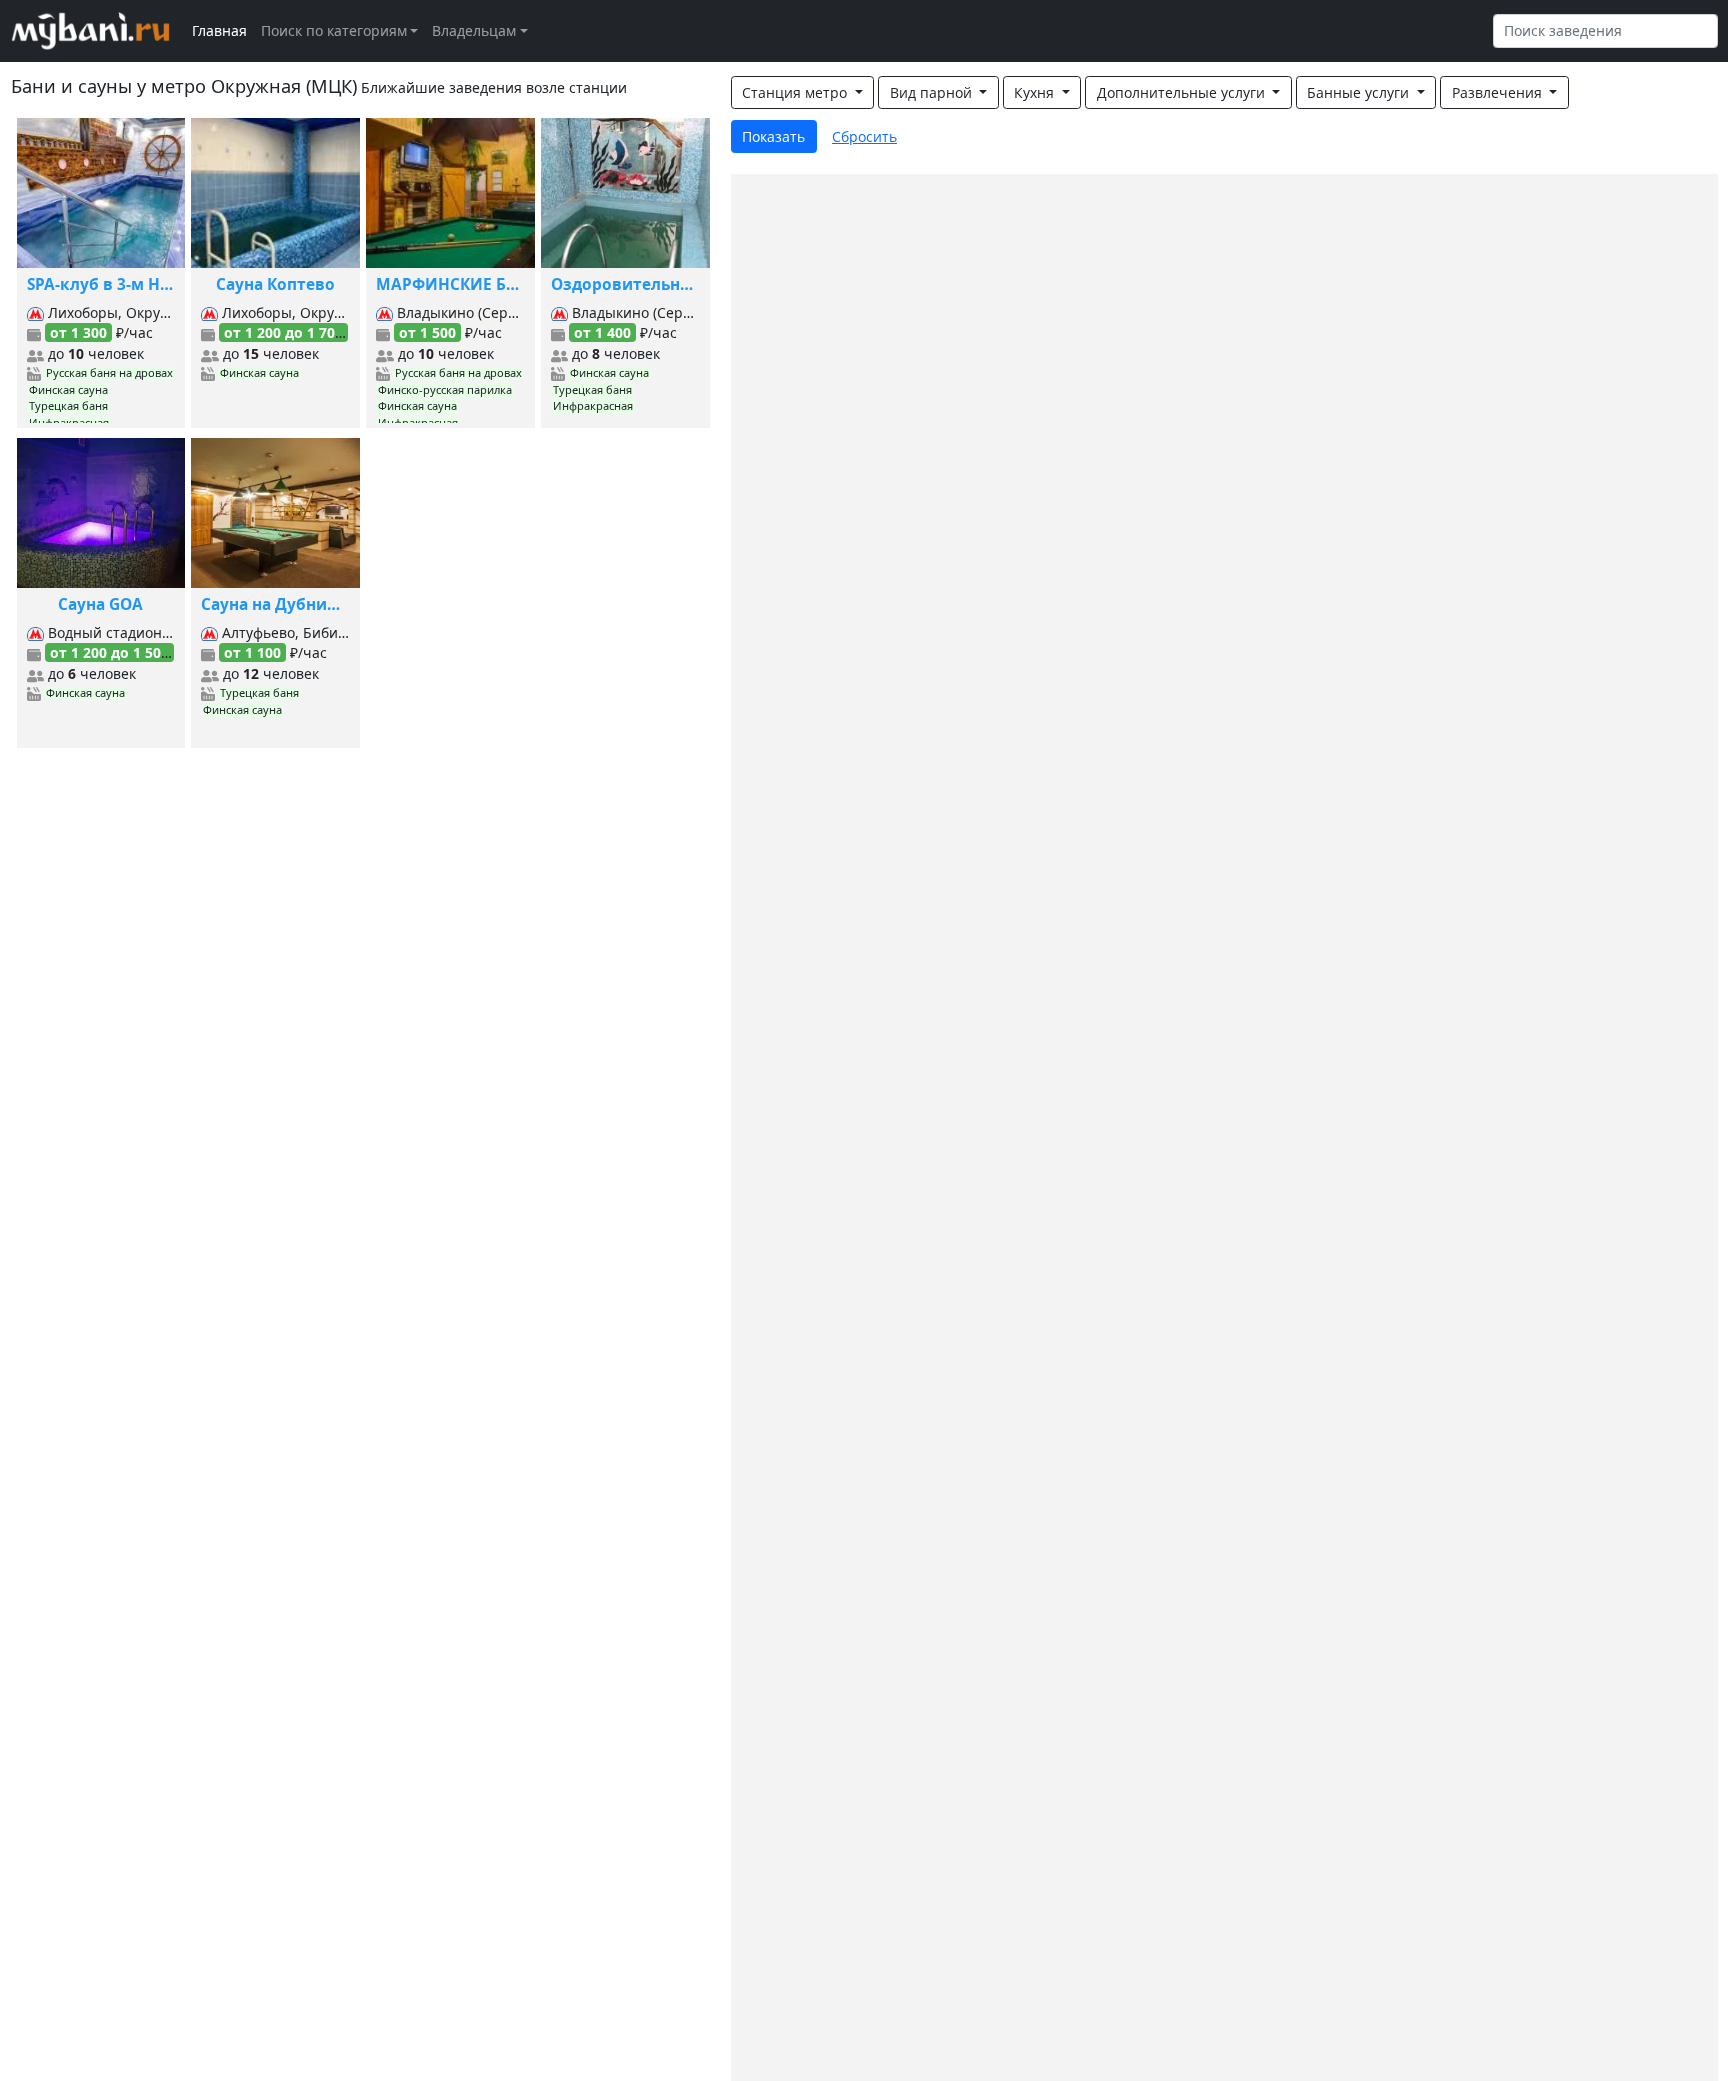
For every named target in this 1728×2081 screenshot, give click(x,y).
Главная (219, 30)
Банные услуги (1360, 92)
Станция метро (796, 92)
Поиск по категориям (334, 30)
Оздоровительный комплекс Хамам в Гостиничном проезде (625, 284)
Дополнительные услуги (1183, 92)
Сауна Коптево (275, 284)
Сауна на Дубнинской (275, 604)
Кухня (1036, 92)
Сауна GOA (100, 604)
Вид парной (933, 92)
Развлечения (1499, 92)
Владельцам (474, 30)
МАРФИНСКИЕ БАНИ (450, 284)
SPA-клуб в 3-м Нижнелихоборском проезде (101, 284)
